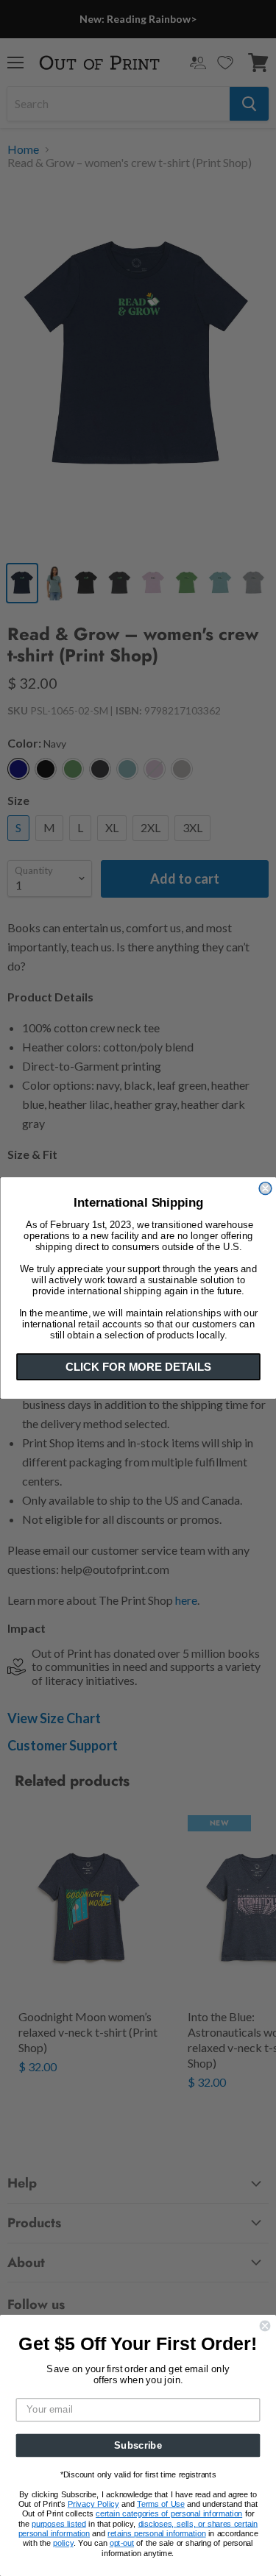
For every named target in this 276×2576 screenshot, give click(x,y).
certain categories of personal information (169, 2514)
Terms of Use (161, 2504)
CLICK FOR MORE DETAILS (138, 1367)
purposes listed (59, 2524)
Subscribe (138, 2445)
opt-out (122, 2543)
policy (63, 2543)
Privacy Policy (93, 2504)
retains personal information (156, 2534)
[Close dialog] (265, 1189)
